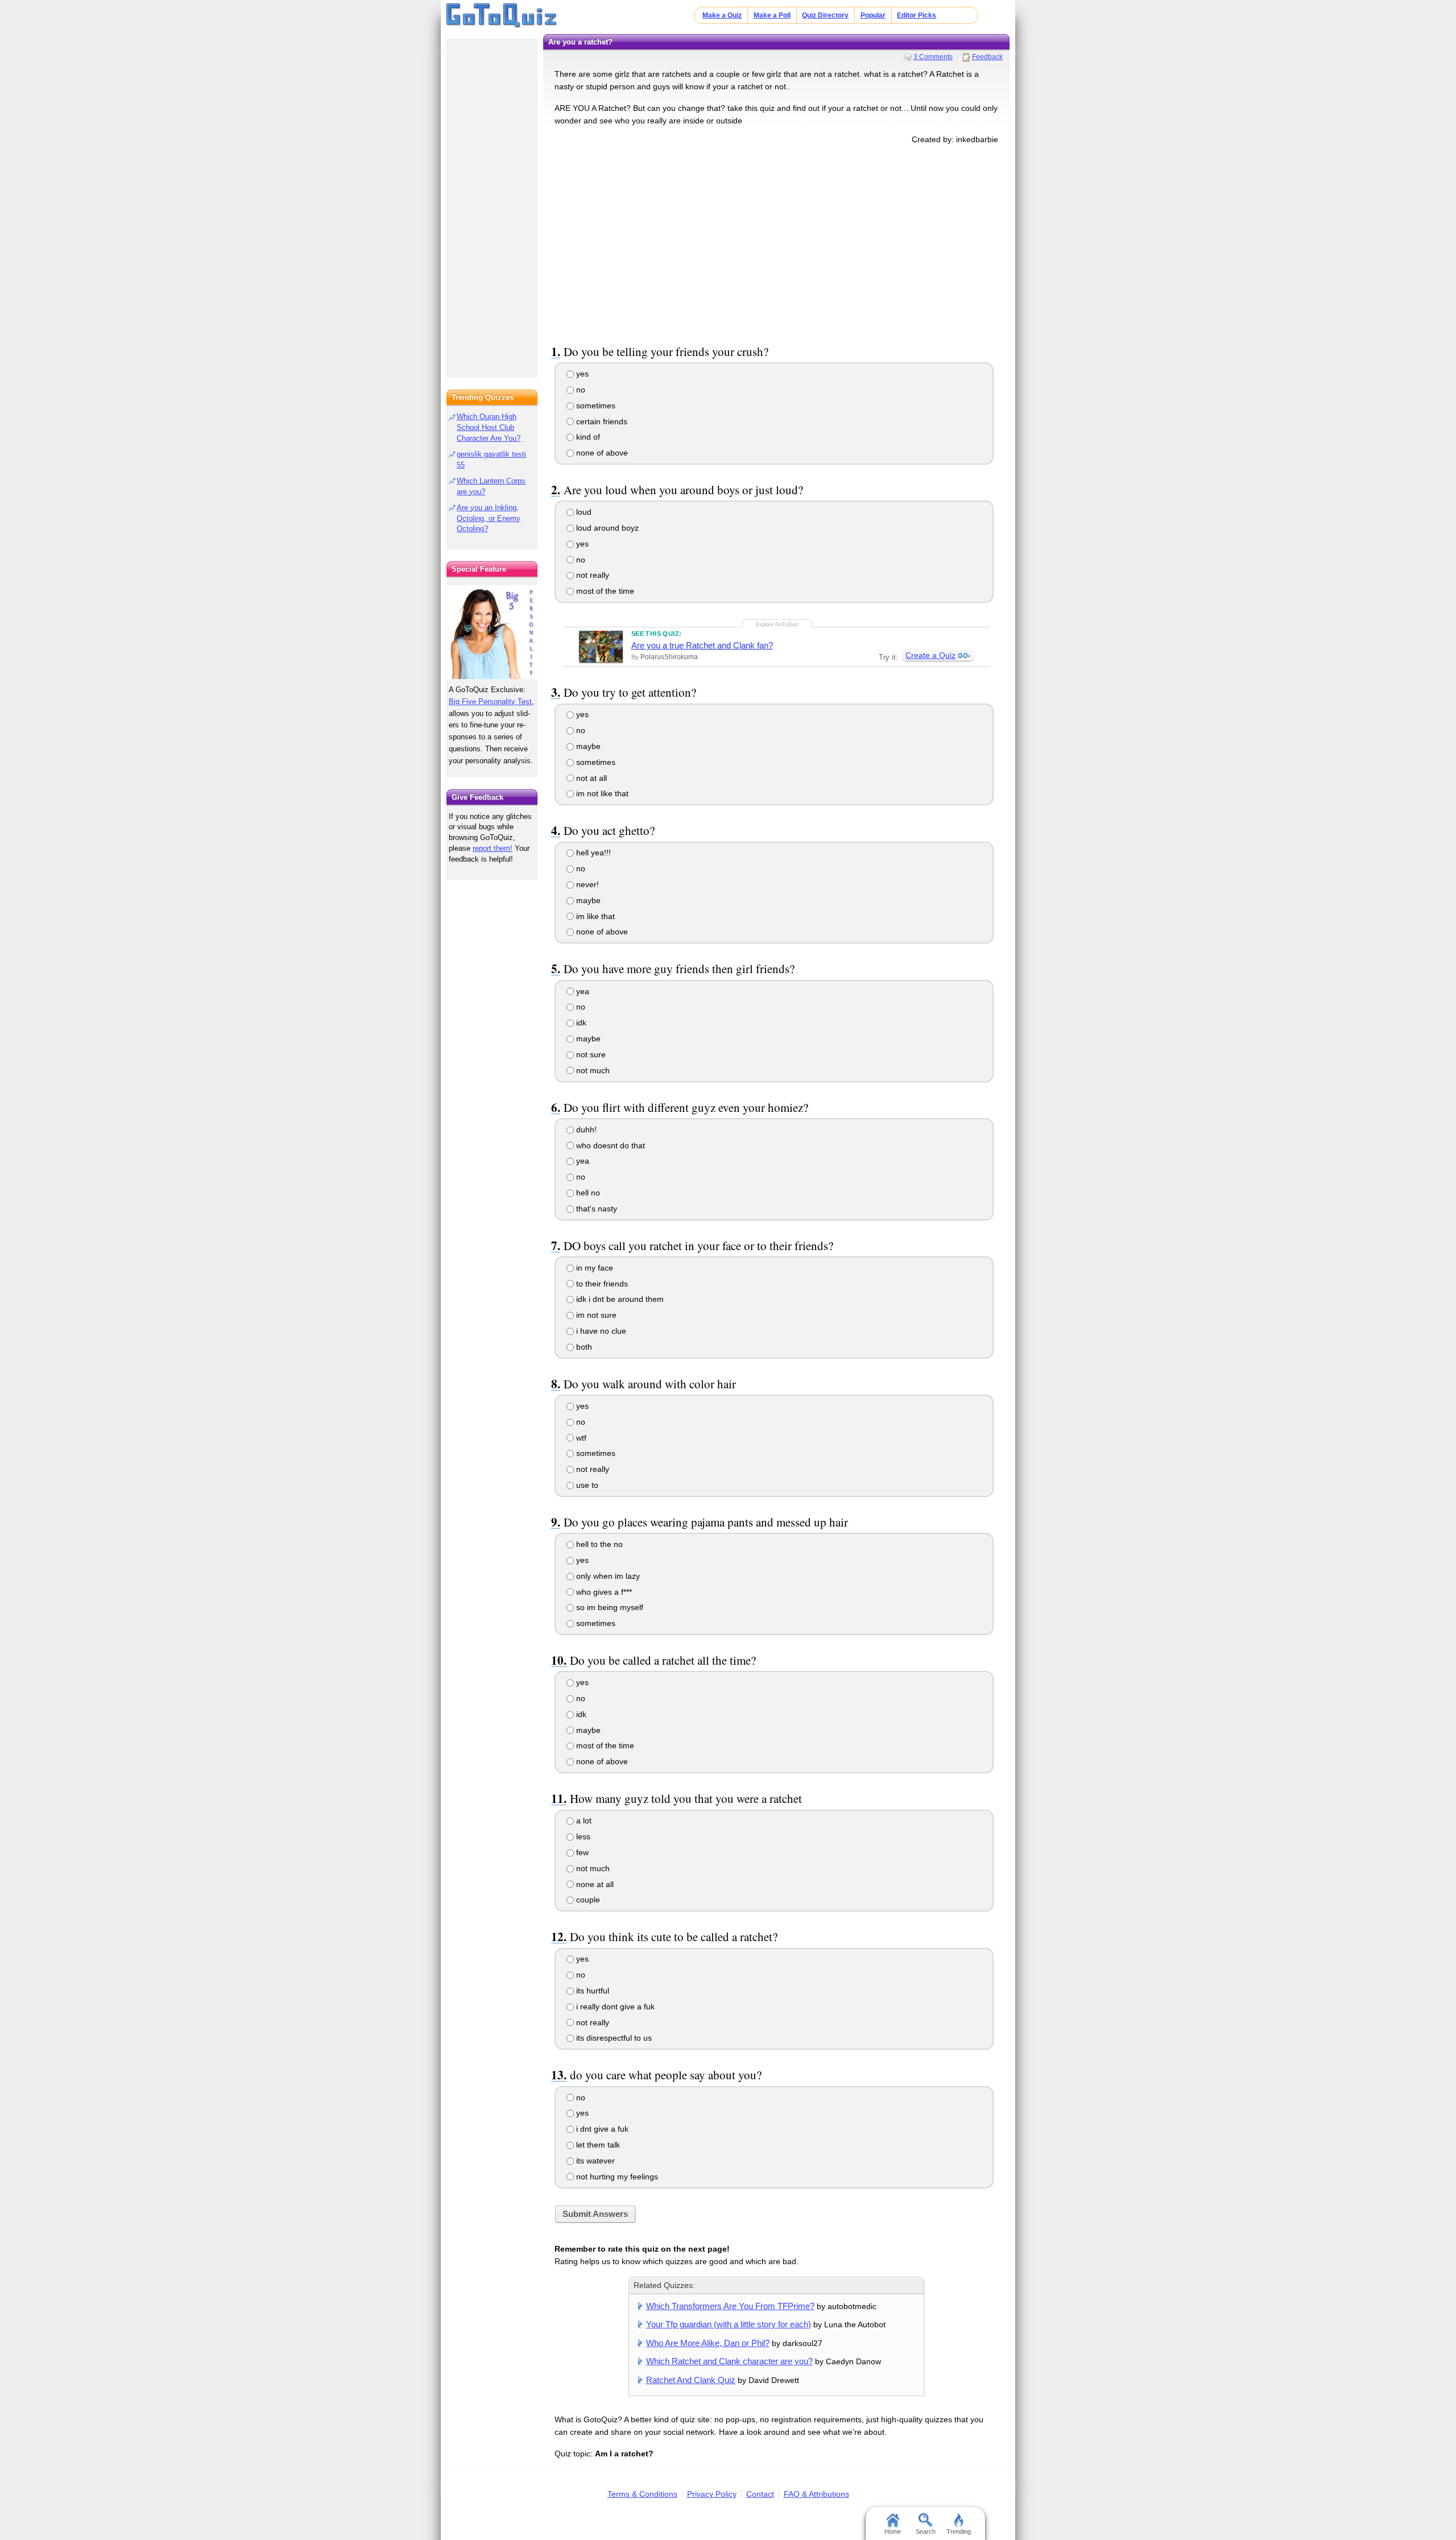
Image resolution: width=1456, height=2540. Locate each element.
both (583, 1347)
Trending (959, 2531)
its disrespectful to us (613, 2038)
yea (582, 991)
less (582, 1836)
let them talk (597, 2145)
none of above (601, 453)
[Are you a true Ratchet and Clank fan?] (601, 647)
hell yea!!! (592, 853)
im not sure (595, 1315)
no (580, 390)
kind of (587, 437)
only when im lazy (607, 1576)
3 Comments (933, 57)
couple (587, 1900)
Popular (873, 15)
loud (583, 512)
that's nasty (595, 1209)
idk (580, 1023)
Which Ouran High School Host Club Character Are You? (489, 427)
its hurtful (591, 1991)
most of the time (604, 591)
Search (926, 2531)
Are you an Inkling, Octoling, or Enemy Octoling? (489, 518)
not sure (590, 1054)
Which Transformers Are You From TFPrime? (730, 2306)
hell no (587, 1193)
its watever (594, 2161)
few (581, 1852)
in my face (593, 1268)
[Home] (502, 16)
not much (592, 1070)
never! (586, 884)
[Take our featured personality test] (492, 632)
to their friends (601, 1284)
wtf (580, 1438)
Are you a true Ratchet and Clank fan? (702, 645)
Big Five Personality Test (490, 702)
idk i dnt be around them (619, 1299)
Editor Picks (917, 15)
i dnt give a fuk (601, 2129)
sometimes (595, 406)
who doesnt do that (609, 1145)
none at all (594, 1884)
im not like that (601, 793)
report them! (493, 848)
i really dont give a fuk (614, 2007)
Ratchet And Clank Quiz (691, 2380)
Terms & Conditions (642, 2494)
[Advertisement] (776, 242)
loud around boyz (606, 528)
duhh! (585, 1130)
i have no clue (600, 1331)
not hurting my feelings (616, 2177)
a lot (583, 1821)
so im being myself (609, 1607)
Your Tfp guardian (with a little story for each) (729, 2324)
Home (893, 2531)
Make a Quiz (722, 15)
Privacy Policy (712, 2494)
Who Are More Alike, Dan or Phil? (708, 2343)
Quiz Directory (825, 15)
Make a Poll (772, 15)
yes (581, 374)
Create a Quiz (930, 655)
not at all (590, 778)
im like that (594, 916)
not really (591, 575)
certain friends (601, 421)
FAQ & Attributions (816, 2494)
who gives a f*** (603, 1592)
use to (586, 1485)
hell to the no (598, 1544)
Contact (760, 2494)
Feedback (987, 57)
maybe (587, 746)
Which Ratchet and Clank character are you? (729, 2361)
